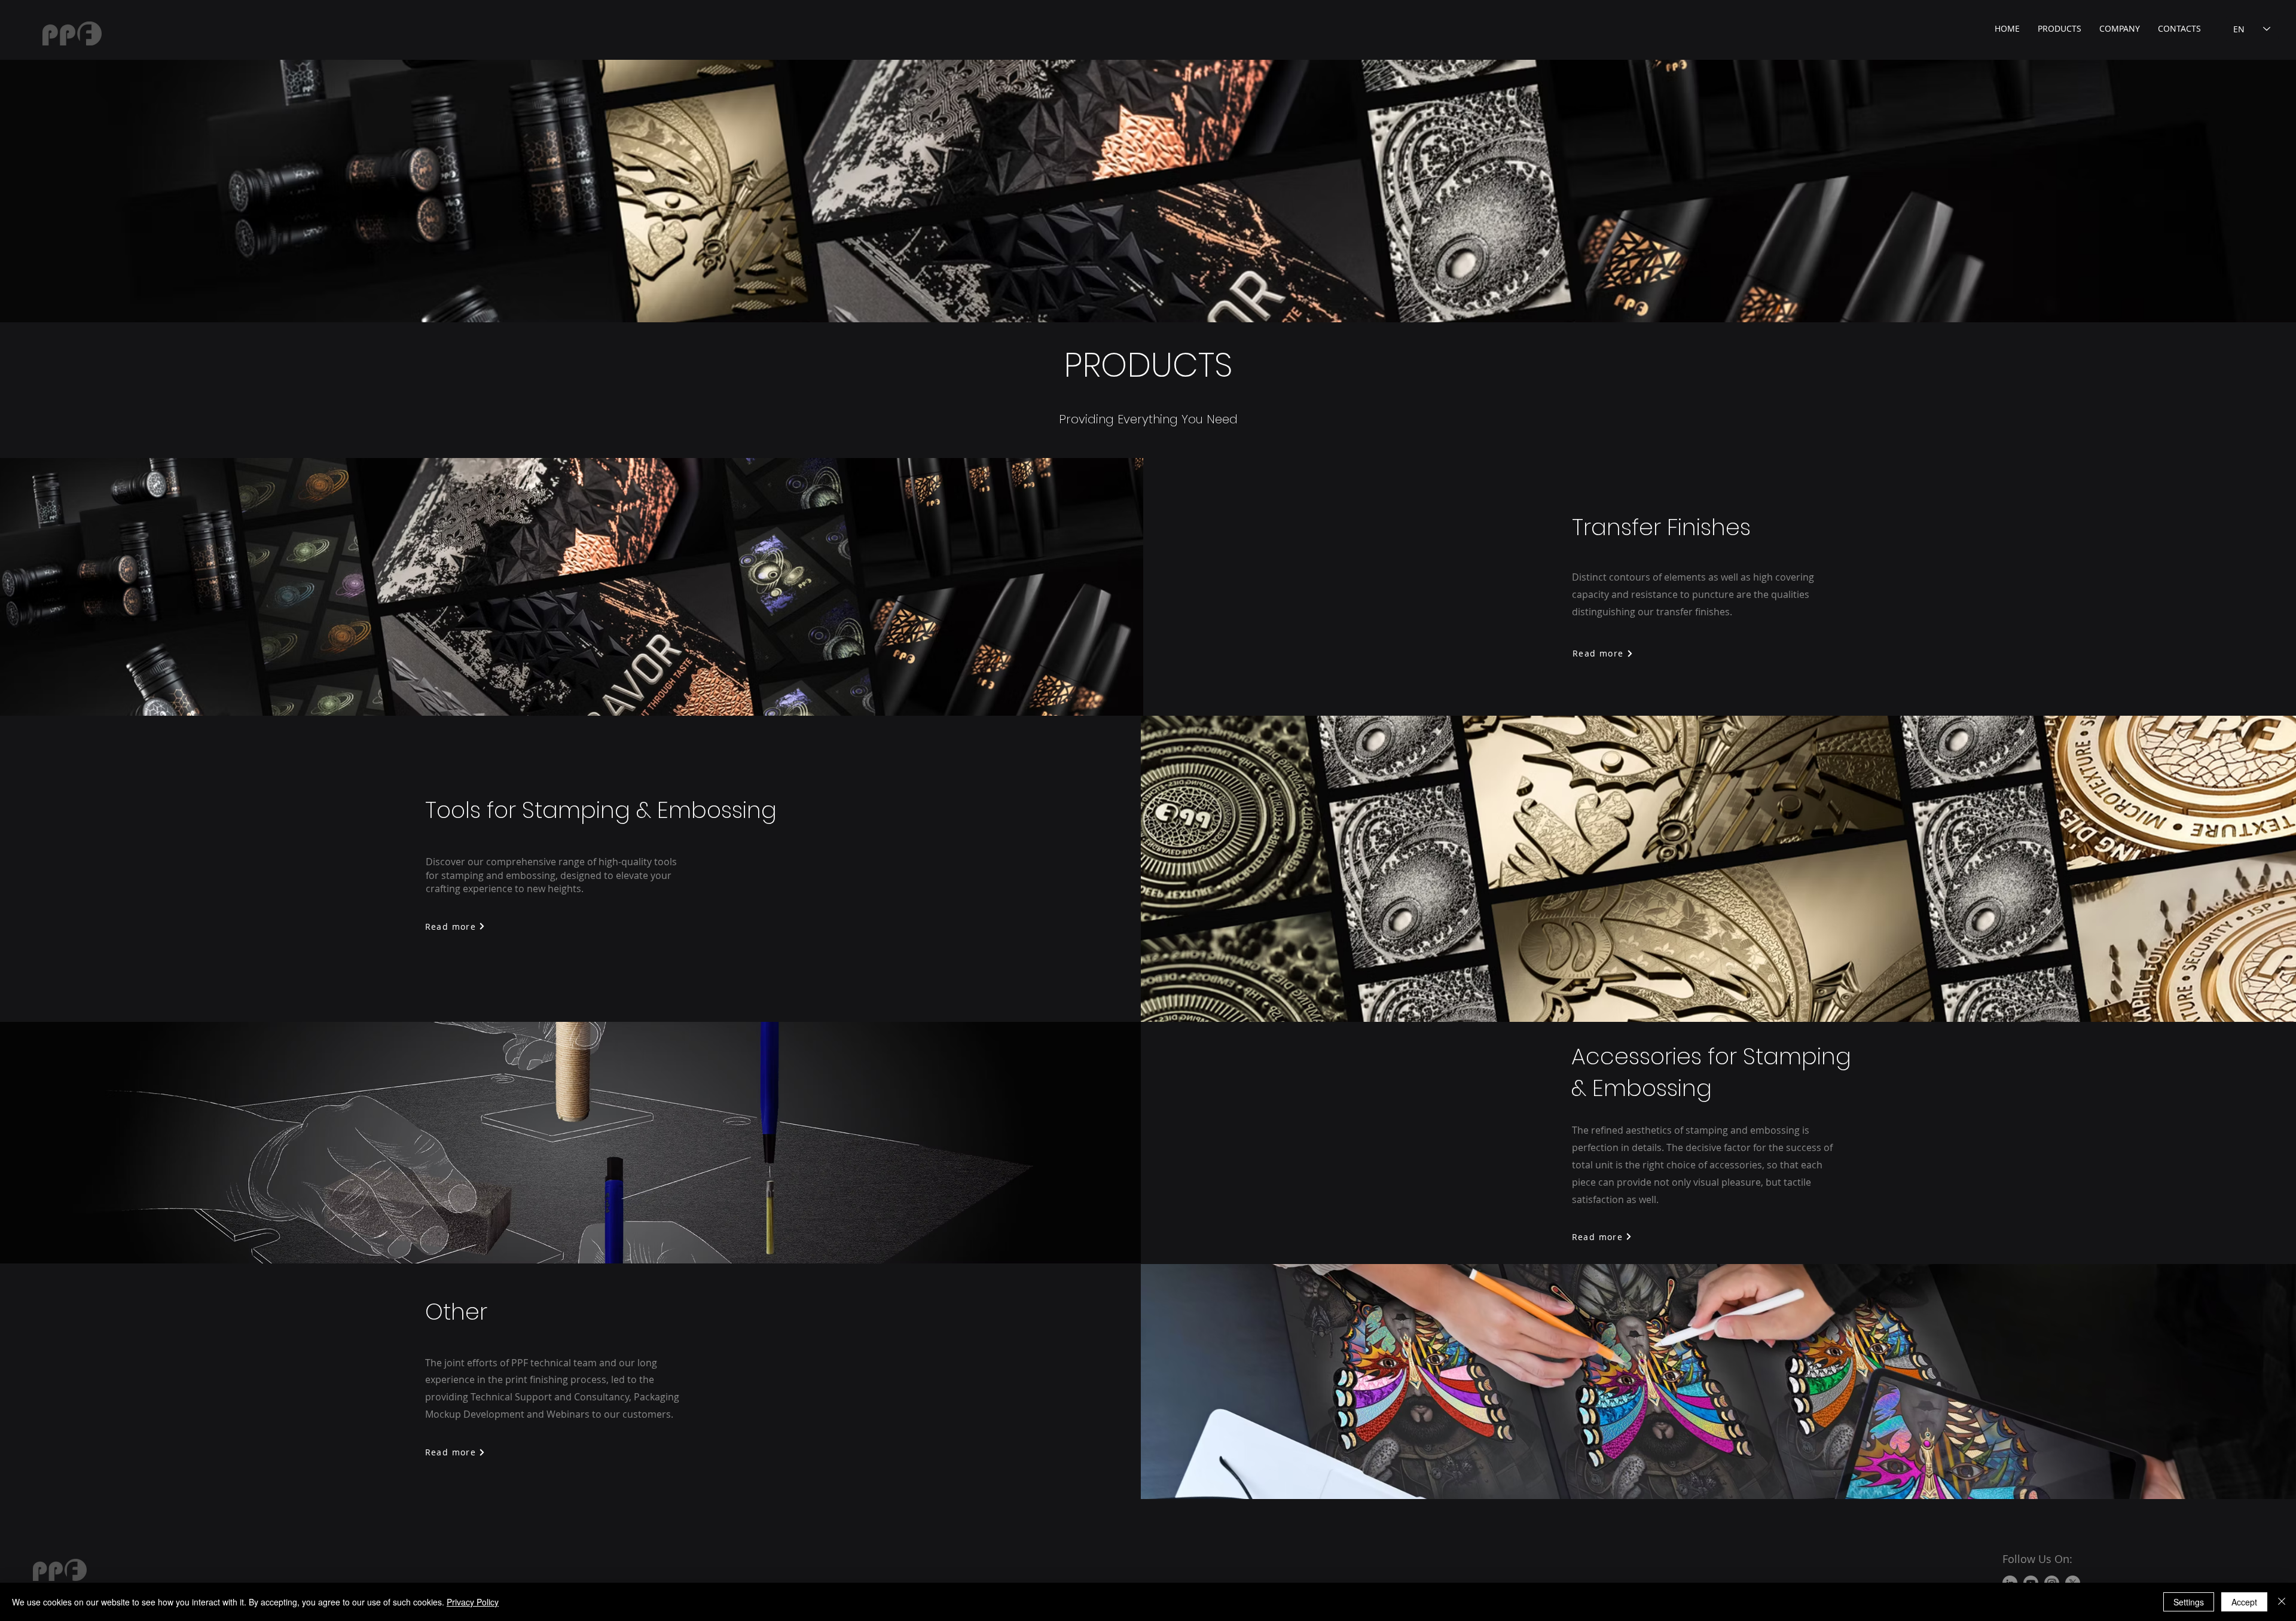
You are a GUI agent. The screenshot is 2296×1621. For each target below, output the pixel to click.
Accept (2244, 1602)
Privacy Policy (473, 1602)
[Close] (2282, 1602)
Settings (2189, 1602)
